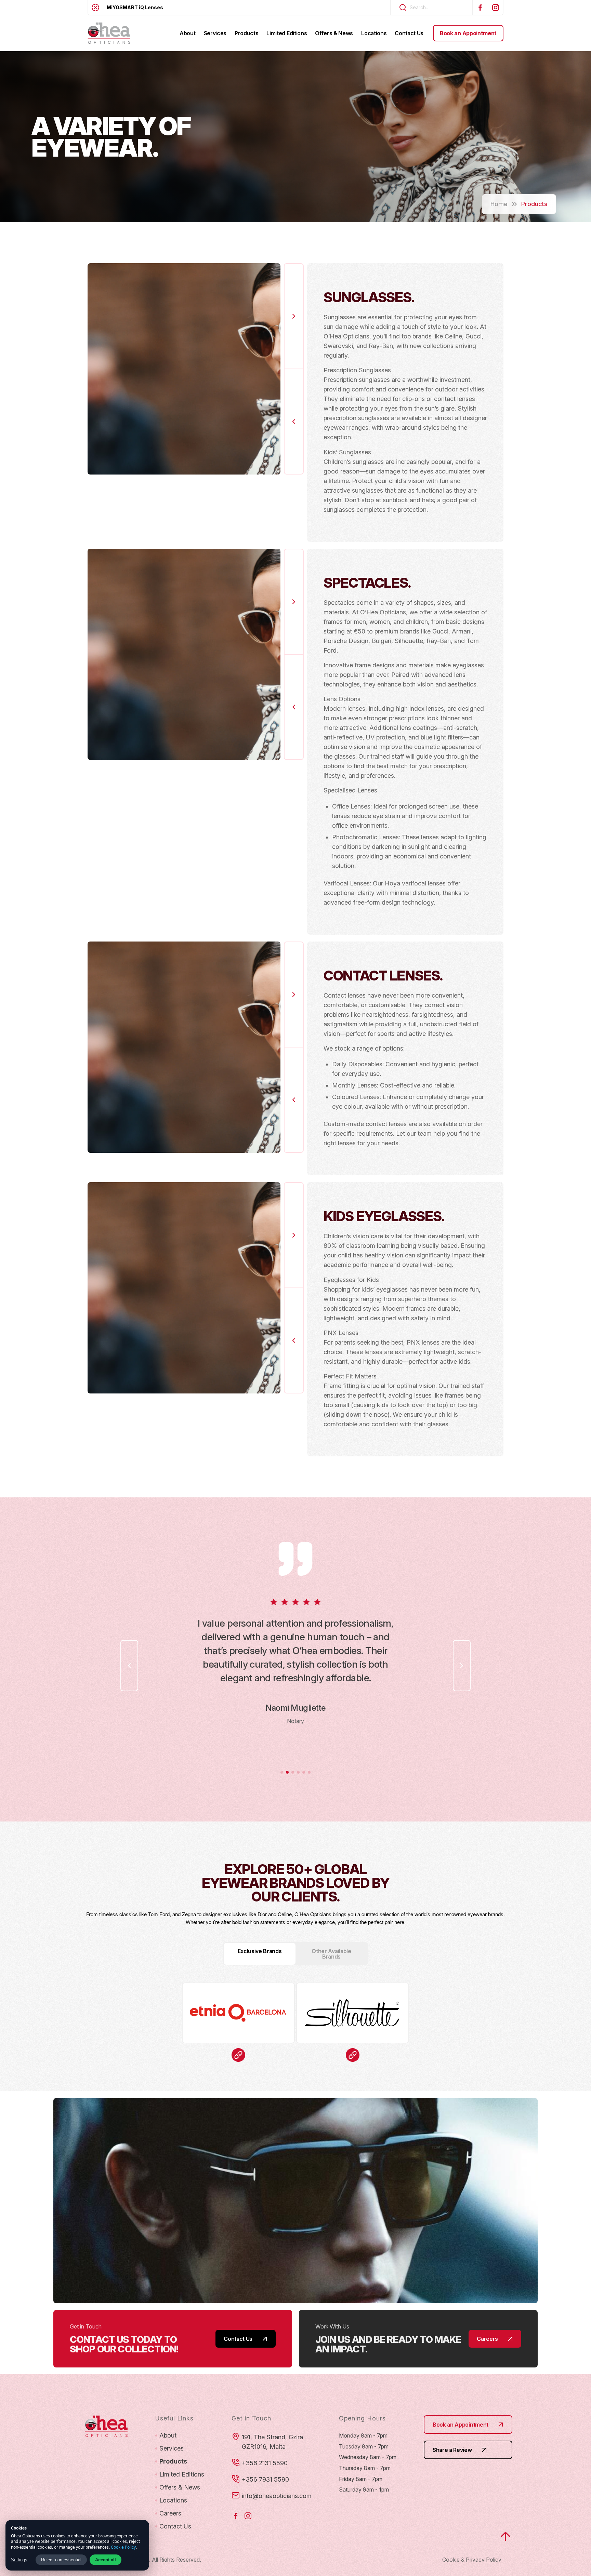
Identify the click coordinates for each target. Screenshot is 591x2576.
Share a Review (452, 2450)
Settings (19, 2560)
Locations (173, 2500)
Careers (170, 2513)
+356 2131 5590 (265, 2463)
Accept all (106, 2560)
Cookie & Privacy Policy (472, 2560)
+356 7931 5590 (265, 2479)
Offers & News (180, 2487)
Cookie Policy (123, 2547)
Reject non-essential (61, 2560)
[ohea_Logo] (109, 33)
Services (172, 2448)
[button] (294, 316)
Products (173, 2461)
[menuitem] (187, 33)
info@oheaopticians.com (277, 2496)
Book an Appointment (461, 2425)
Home (499, 204)
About (168, 2435)
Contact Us (175, 2526)
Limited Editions (182, 2474)
